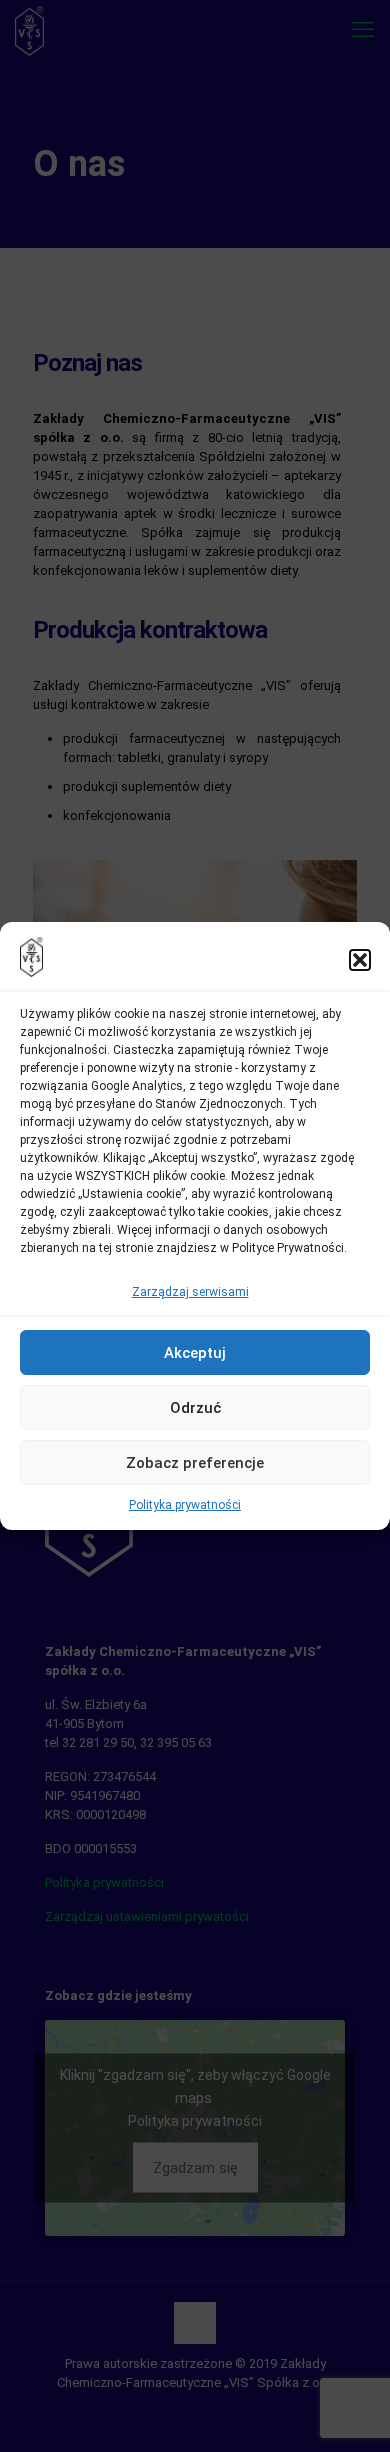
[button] (360, 960)
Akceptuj (195, 1353)
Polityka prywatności (185, 1505)
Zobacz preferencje (195, 1463)
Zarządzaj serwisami (190, 1292)
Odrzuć (195, 1408)
